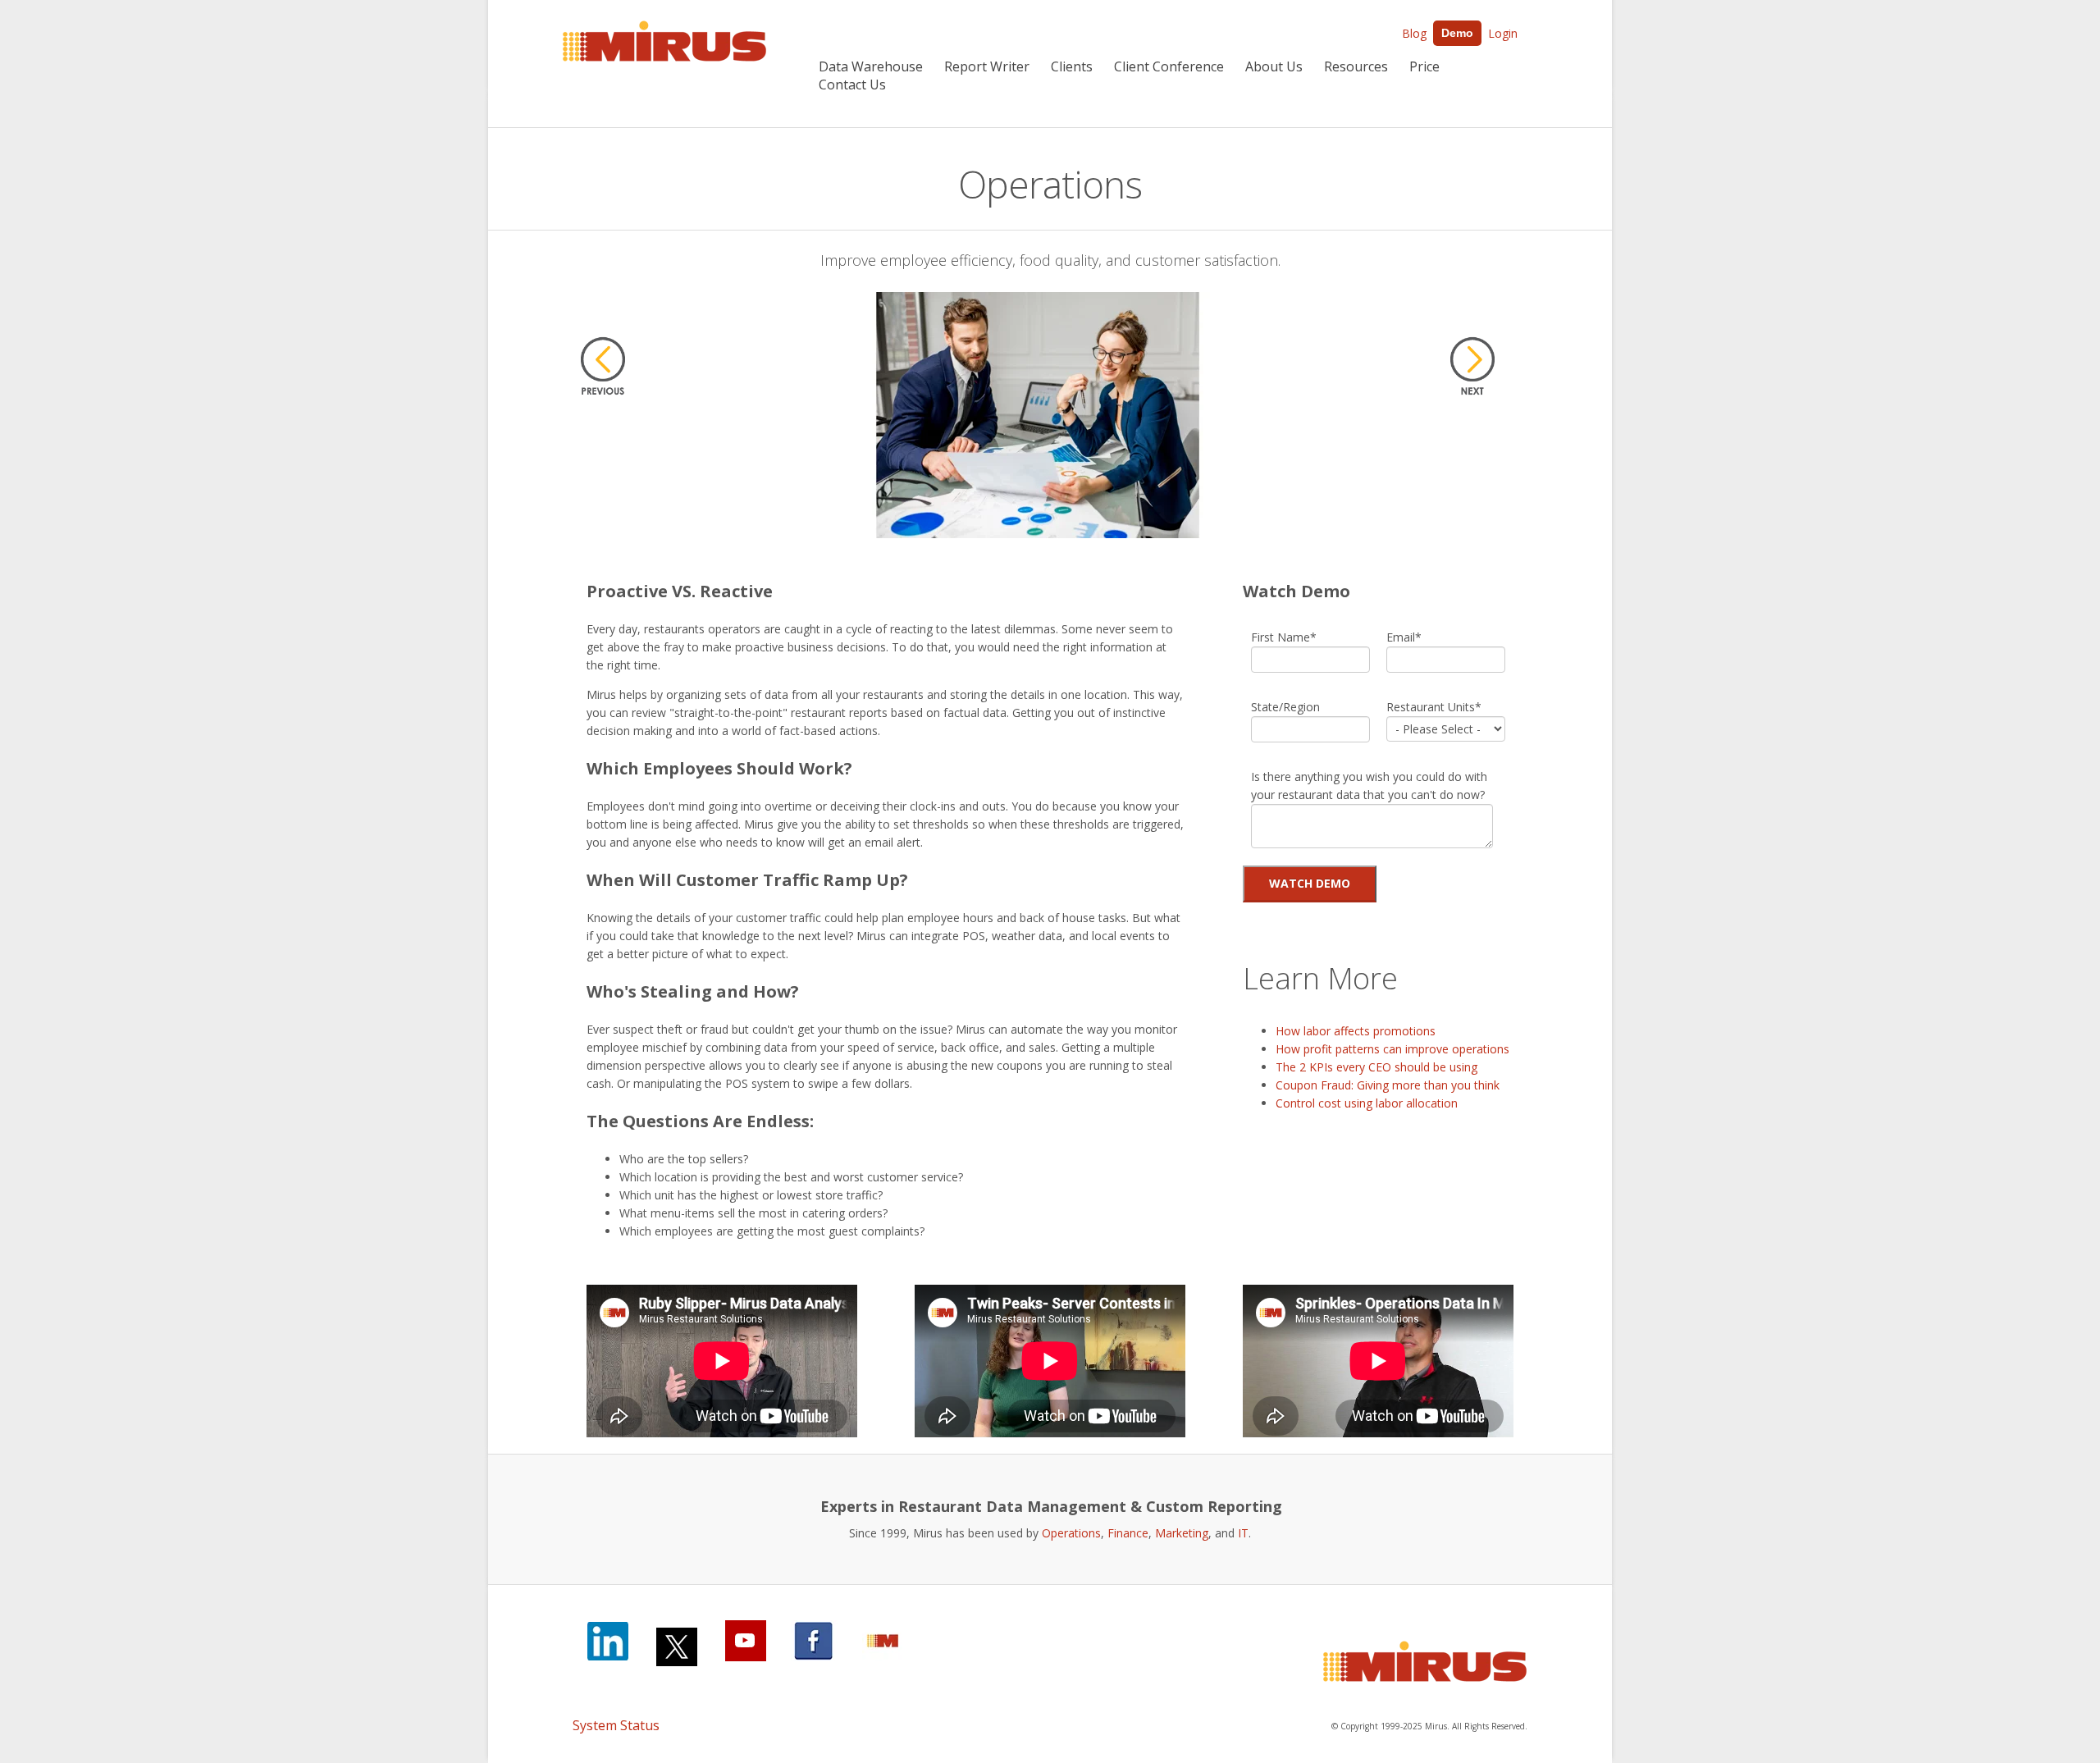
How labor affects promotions (1356, 1031)
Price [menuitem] (1424, 66)
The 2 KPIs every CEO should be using (1376, 1067)
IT (1243, 1533)
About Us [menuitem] (1274, 66)
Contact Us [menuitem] (852, 84)
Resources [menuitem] (1356, 66)
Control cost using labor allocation (1367, 1103)
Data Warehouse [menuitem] (871, 66)
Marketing (1182, 1533)
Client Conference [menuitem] (1169, 66)
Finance (1128, 1533)
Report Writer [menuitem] (987, 66)
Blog (1414, 33)
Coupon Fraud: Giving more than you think (1388, 1085)
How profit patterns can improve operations (1392, 1049)
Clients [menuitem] (1072, 66)
